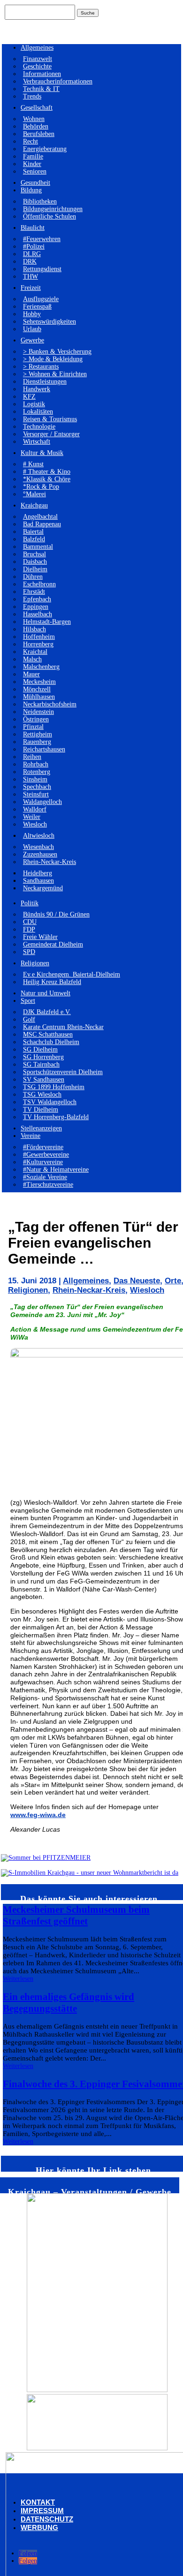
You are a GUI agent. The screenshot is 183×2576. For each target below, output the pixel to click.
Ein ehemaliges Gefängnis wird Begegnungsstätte (69, 2003)
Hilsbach (34, 629)
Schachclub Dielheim (51, 1042)
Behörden (36, 126)
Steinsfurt (36, 794)
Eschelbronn (39, 584)
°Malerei (34, 494)
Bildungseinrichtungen (53, 209)
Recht (30, 141)
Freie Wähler (40, 937)
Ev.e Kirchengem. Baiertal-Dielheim (72, 974)
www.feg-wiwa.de (38, 1815)
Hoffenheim (39, 637)
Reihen (32, 757)
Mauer (31, 674)
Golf (29, 1019)
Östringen (36, 719)
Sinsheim (35, 779)
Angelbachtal (40, 517)
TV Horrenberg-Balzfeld (56, 1117)
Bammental (38, 547)
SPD (29, 952)
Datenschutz (47, 2519)
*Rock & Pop (41, 487)
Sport (28, 1001)
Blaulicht (33, 228)
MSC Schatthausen (48, 1034)
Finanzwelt (38, 59)
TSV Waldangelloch (50, 1102)
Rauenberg (37, 742)
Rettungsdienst (42, 269)
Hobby (32, 314)
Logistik (34, 404)
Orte (173, 1281)
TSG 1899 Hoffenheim (54, 1087)
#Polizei (34, 246)
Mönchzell (37, 689)
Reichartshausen (44, 749)
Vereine (30, 1136)
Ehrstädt (34, 592)
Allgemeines (37, 48)
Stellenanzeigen (41, 1128)
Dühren (33, 577)
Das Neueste (137, 1281)
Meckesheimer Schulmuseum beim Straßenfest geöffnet (76, 1915)
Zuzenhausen (40, 854)
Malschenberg (41, 667)
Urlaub (32, 329)
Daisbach (35, 562)
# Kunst (33, 464)
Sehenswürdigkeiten (50, 322)
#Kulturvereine (43, 1162)
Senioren (35, 171)
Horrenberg (38, 644)
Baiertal (33, 532)
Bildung (31, 190)
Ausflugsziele (41, 299)
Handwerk (37, 389)
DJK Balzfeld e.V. (47, 1012)
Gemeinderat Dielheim (53, 944)
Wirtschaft (37, 442)
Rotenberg (37, 772)
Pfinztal (33, 727)
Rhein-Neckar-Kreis (50, 862)
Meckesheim (39, 682)
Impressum (42, 2511)
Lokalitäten (38, 412)
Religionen (35, 963)
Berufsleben (39, 134)
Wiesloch (35, 824)
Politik (30, 903)
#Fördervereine (43, 1147)
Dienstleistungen (45, 382)
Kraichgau (34, 505)
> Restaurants (41, 367)
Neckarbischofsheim (50, 704)
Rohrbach (36, 764)
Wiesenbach (38, 847)
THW (30, 277)
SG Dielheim (40, 1049)
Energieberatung (45, 149)
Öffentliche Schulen (50, 216)
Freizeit (31, 288)
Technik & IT (41, 89)
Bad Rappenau (42, 524)
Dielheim (35, 569)
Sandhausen (38, 881)
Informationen (42, 74)
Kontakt (38, 2502)
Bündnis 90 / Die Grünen (56, 914)
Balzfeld (34, 539)
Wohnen (34, 119)
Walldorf (35, 809)
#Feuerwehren (42, 239)
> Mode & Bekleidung (53, 359)
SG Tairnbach (41, 1064)
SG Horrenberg (43, 1057)
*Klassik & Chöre (47, 479)
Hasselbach (38, 614)
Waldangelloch (42, 802)
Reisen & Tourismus (50, 419)
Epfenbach (37, 599)
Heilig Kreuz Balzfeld (52, 982)
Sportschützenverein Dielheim (63, 1072)
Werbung (39, 2527)
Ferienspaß (37, 307)
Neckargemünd (43, 888)
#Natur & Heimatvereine (56, 1170)
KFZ (29, 397)
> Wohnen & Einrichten (55, 374)
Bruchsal (34, 554)
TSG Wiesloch (42, 1095)
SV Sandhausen (44, 1080)
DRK (30, 261)
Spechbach (37, 787)
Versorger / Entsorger (51, 434)
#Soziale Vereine (45, 1177)
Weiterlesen (18, 1979)
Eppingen (36, 607)
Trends (32, 96)
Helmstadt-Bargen (47, 622)
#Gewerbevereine (46, 1155)
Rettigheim (38, 734)
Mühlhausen (39, 697)
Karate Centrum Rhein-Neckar (63, 1027)
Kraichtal (35, 652)
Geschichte (37, 66)
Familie (33, 156)
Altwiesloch (39, 836)
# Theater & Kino (47, 472)
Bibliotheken (40, 201)
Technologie (39, 427)
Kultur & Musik (42, 453)
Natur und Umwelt (46, 993)
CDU (30, 922)
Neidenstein (38, 712)
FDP (29, 929)
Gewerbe (32, 340)
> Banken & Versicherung (57, 352)
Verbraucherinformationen (58, 81)
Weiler (32, 817)
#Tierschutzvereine (48, 1185)
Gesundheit (35, 183)
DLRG (32, 254)
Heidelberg (38, 873)
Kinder (32, 164)
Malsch (32, 659)
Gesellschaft (37, 108)
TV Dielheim (41, 1110)
